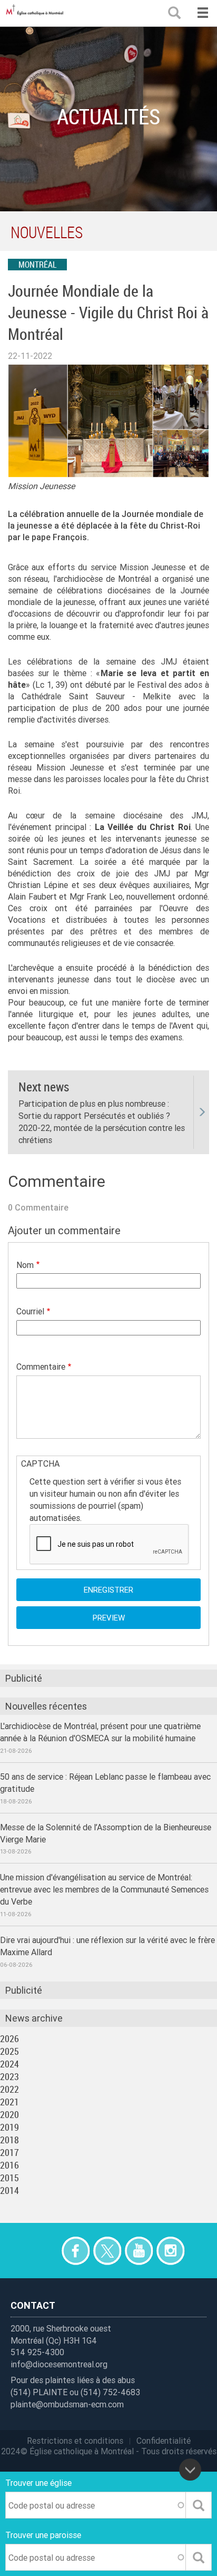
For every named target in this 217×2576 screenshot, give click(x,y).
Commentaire (41, 1367)
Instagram (170, 2251)
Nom (25, 1265)
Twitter (107, 2251)
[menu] (203, 13)
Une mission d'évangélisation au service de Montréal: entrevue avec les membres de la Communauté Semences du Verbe (104, 1889)
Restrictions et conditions (75, 2441)
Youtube (139, 2251)
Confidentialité (164, 2441)
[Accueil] (37, 13)
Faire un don (44, 2251)
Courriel (30, 1311)
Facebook (76, 2251)
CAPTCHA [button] (40, 1463)
